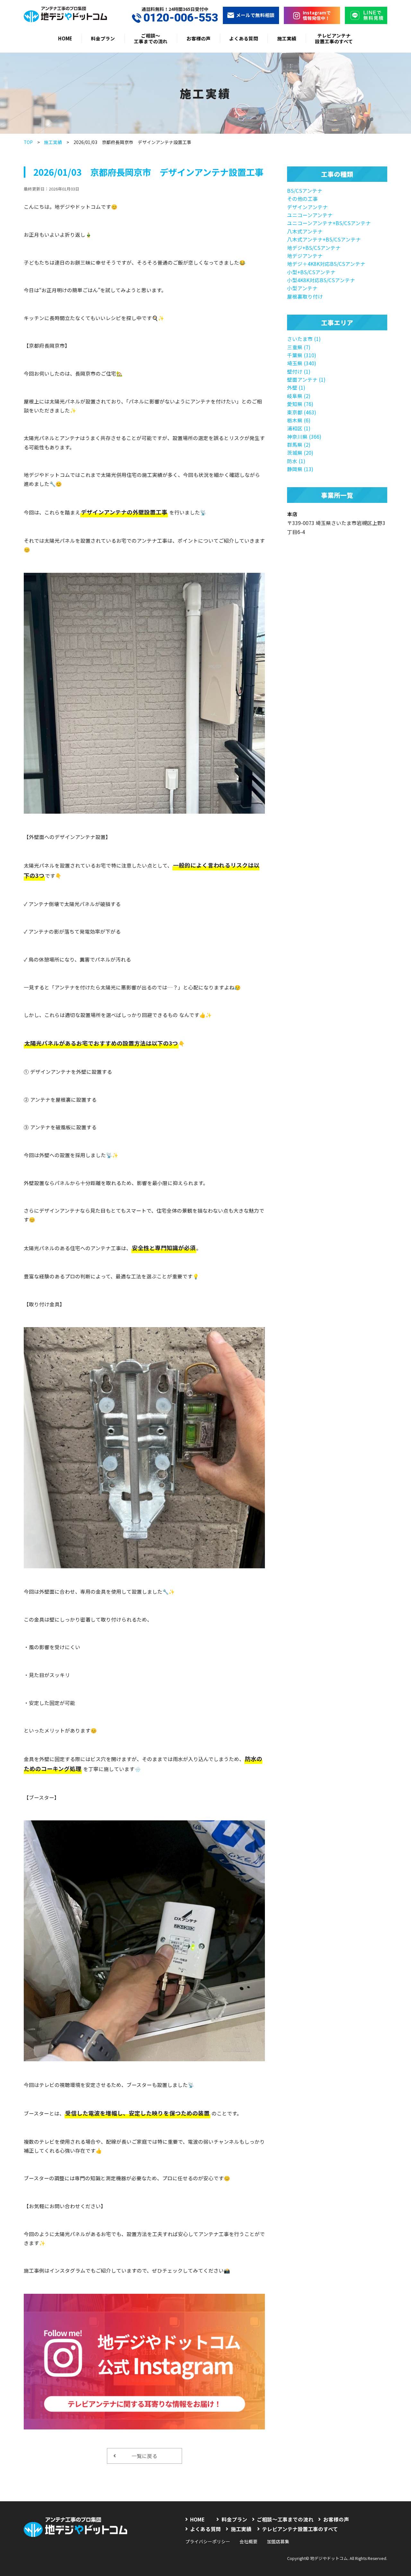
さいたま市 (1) (304, 339)
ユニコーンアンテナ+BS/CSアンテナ (329, 223)
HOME (65, 38)
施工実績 (287, 38)
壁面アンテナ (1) (306, 379)
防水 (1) (296, 461)
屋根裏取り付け (305, 296)
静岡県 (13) (300, 469)
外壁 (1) (296, 387)
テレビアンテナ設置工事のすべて (334, 38)
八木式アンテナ (305, 231)
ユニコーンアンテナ (310, 215)
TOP (28, 142)
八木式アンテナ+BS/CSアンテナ (324, 239)
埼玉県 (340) (302, 363)
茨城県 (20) (300, 453)
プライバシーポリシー (208, 2541)
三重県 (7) (299, 347)
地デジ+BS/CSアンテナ (314, 248)
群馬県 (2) (299, 445)
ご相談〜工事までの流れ (151, 38)
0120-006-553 (181, 18)
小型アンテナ (302, 288)
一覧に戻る (144, 2456)
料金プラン (103, 38)
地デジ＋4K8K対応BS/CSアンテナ (326, 264)
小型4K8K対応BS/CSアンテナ (321, 280)
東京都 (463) (302, 412)
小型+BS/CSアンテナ (311, 272)
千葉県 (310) (302, 355)
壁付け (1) (299, 371)
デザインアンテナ (307, 207)
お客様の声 (199, 38)
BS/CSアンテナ (305, 191)
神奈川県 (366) (304, 436)
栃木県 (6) (299, 420)
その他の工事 (302, 199)
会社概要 (249, 2541)
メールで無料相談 (255, 15)
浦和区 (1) (299, 428)
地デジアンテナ (305, 256)
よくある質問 (244, 38)
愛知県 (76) (300, 404)
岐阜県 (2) (299, 396)
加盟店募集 (278, 2541)
